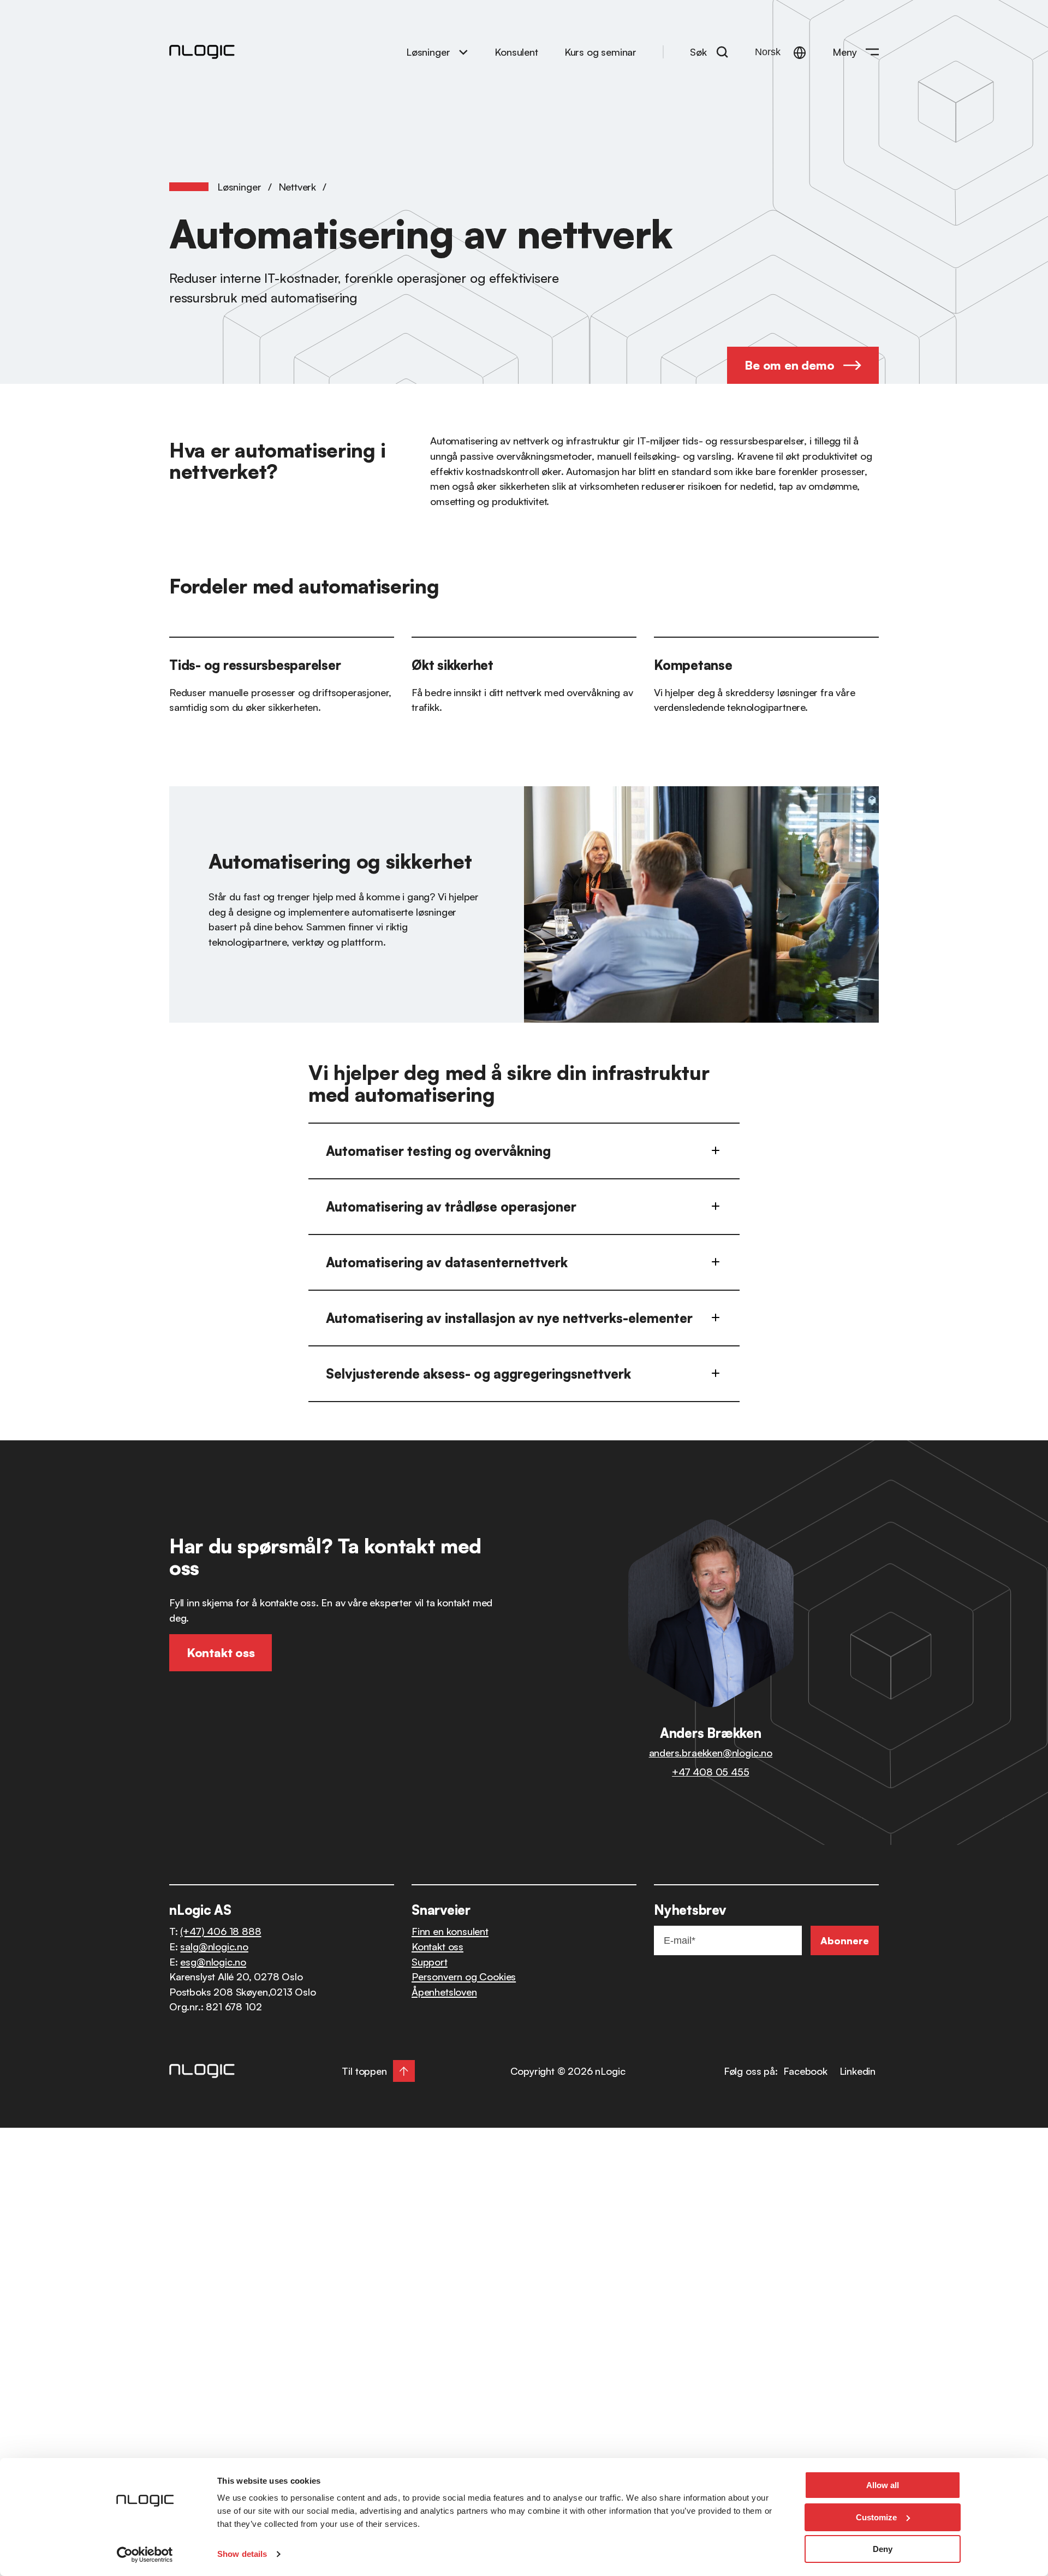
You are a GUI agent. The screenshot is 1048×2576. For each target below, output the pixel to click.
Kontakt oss (437, 1946)
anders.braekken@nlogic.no (711, 1752)
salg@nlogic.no (214, 1946)
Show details (242, 2554)
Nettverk (297, 186)
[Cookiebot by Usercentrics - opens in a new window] (145, 2555)
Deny (883, 2549)
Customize (876, 2517)
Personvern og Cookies (464, 1976)
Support (430, 1961)
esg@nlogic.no (213, 1961)
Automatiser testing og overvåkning (438, 1151)
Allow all (883, 2485)
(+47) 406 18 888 (221, 1931)
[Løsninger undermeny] (463, 52)
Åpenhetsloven (444, 1992)
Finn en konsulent (450, 1931)
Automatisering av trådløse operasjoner (451, 1207)
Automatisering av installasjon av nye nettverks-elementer (509, 1318)
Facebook (805, 2071)
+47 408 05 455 (710, 1771)
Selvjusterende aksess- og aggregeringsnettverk (478, 1374)
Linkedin (858, 2071)
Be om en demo (789, 365)
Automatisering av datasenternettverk (447, 1262)
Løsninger (428, 52)
